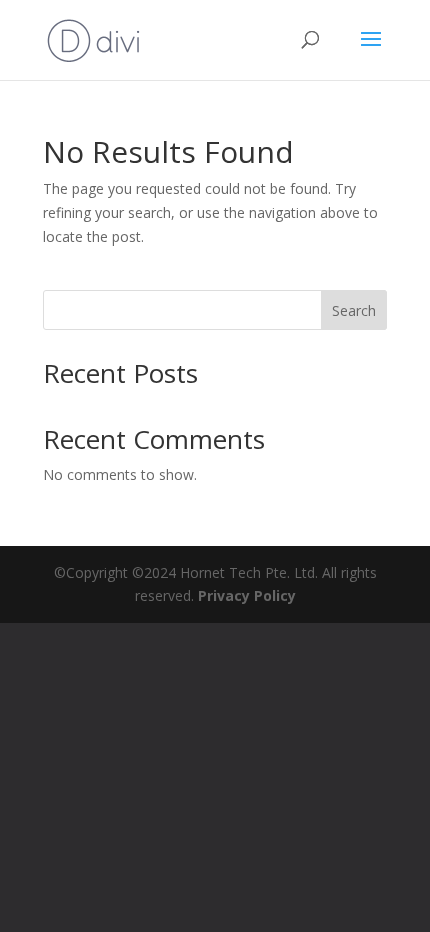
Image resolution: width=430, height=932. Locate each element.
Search (354, 310)
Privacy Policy (247, 595)
